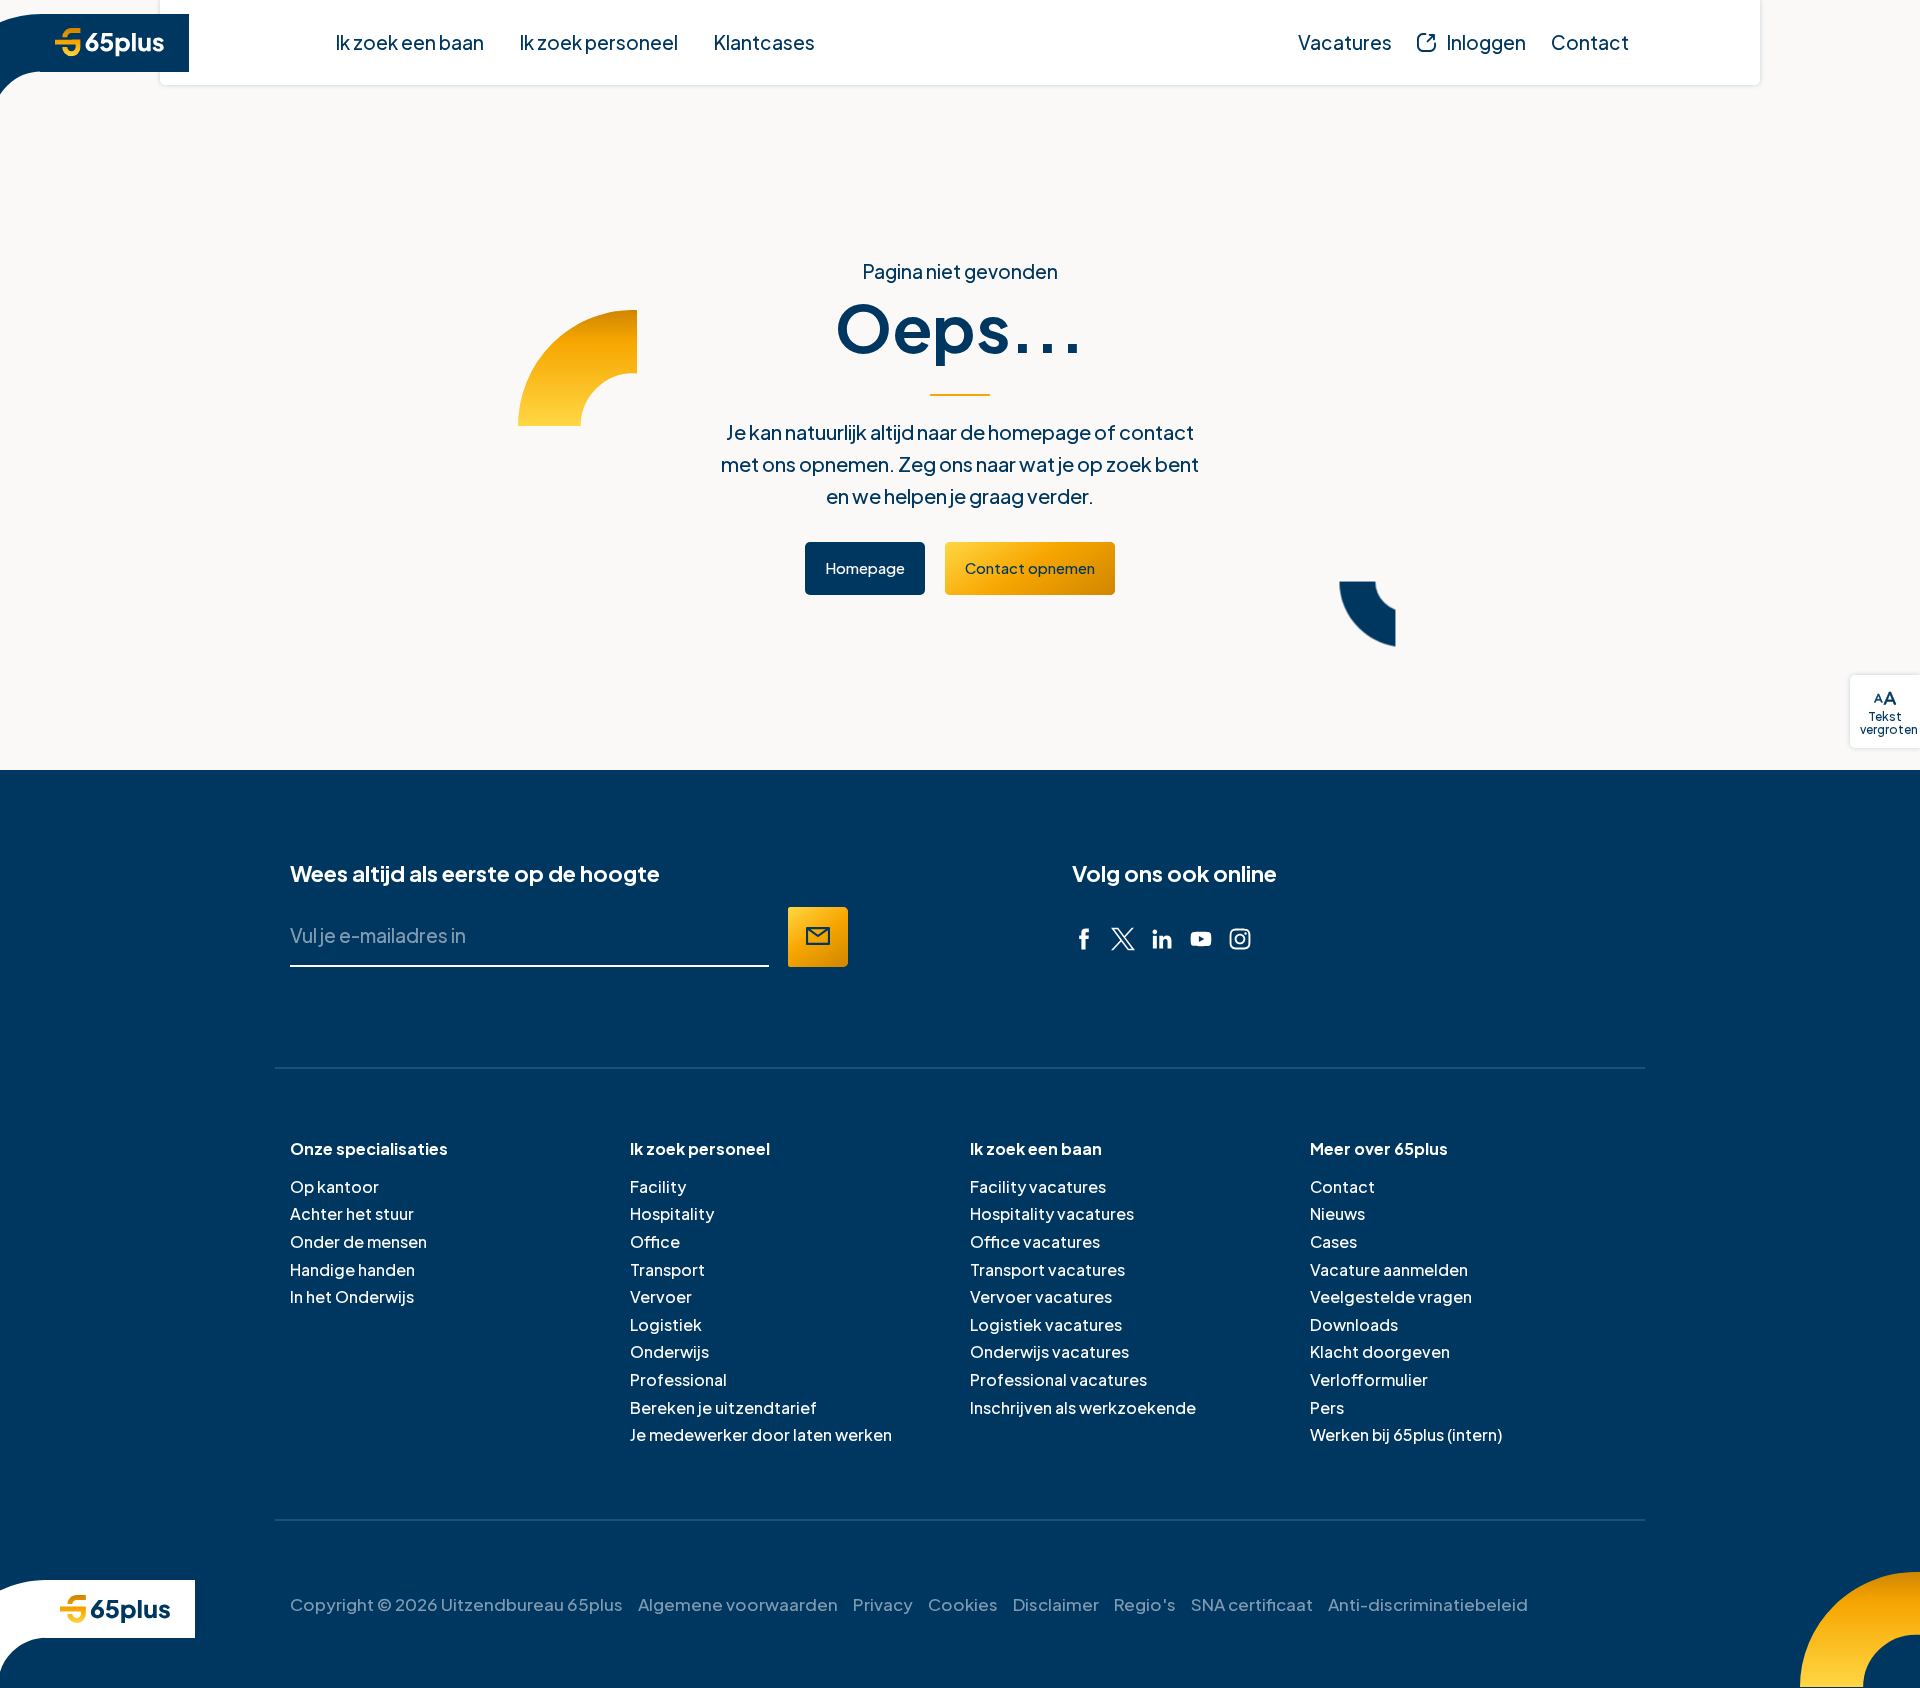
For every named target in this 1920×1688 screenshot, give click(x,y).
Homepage (865, 567)
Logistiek (666, 1324)
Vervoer (661, 1296)
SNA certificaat (1252, 1604)
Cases (1333, 1241)
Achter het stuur (352, 1213)
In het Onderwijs (352, 1296)
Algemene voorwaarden (738, 1604)
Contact (1342, 1186)
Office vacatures (1035, 1241)
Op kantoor (334, 1186)
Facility (658, 1186)
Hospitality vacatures (1052, 1213)
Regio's (1145, 1604)
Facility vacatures (1038, 1186)
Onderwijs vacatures (1049, 1351)
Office (655, 1241)
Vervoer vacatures (1041, 1296)
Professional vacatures (1058, 1379)
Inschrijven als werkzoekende (1083, 1407)
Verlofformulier (1369, 1379)
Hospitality (672, 1213)
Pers (1327, 1407)
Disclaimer (1056, 1604)
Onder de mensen (358, 1241)
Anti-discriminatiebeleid (1428, 1604)
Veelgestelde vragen (1391, 1296)
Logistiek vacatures (1046, 1324)
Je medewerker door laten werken (761, 1434)
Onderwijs (669, 1351)
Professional (678, 1379)
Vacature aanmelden (1389, 1269)
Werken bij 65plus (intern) (1406, 1434)
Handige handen (352, 1269)
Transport (667, 1269)
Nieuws (1337, 1213)
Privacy (883, 1604)
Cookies (963, 1604)
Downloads (1354, 1324)
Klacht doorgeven (1380, 1351)
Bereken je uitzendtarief (723, 1407)
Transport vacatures (1047, 1269)
